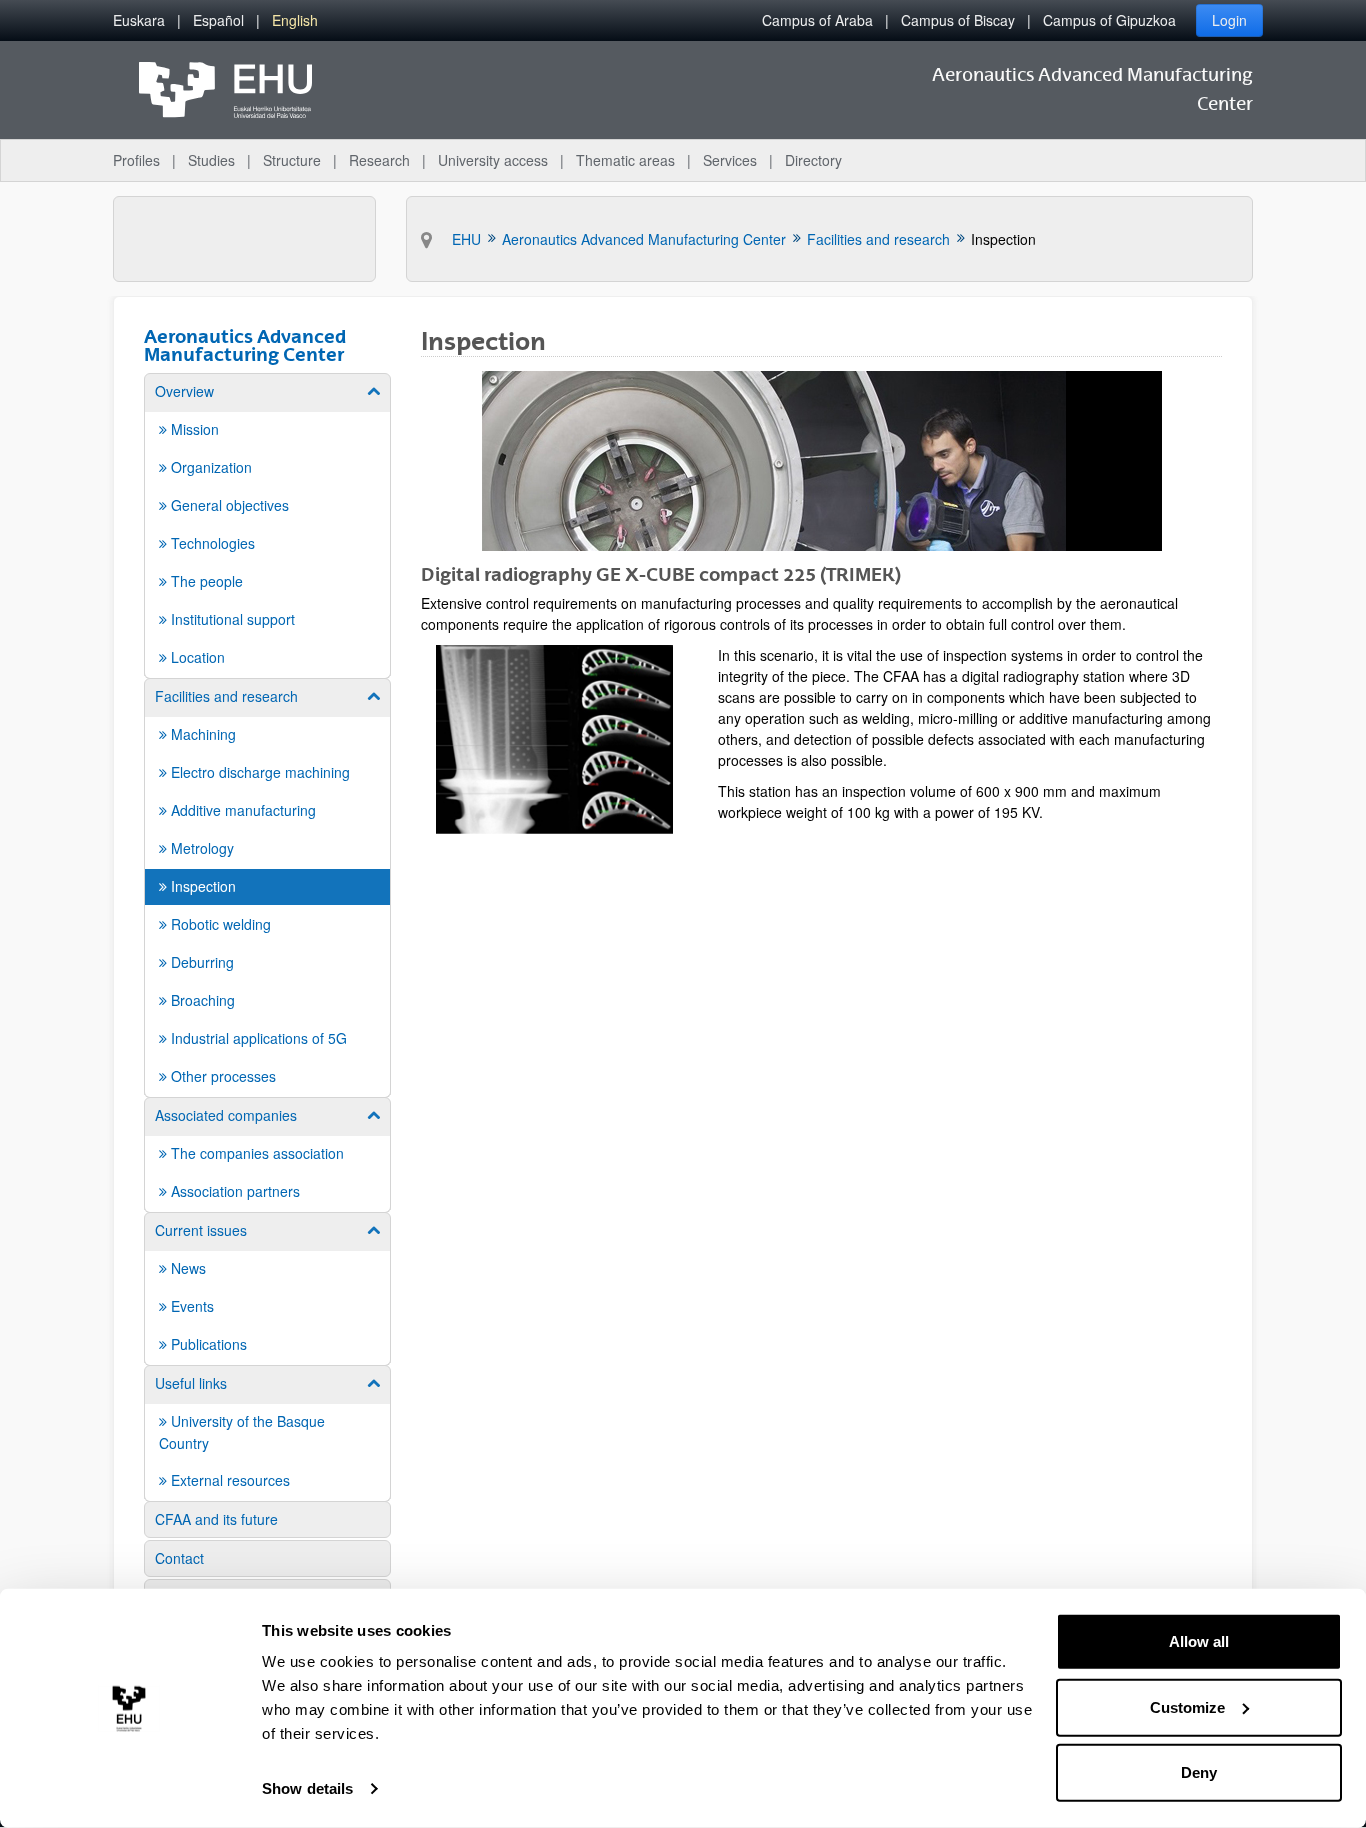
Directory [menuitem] (813, 160)
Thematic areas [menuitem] (625, 160)
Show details (307, 1788)
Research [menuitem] (379, 160)
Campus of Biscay (958, 20)
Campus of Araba (817, 20)
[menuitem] (139, 20)
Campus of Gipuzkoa (1109, 20)
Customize (1187, 1706)
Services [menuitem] (730, 160)
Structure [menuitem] (292, 160)
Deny (1199, 1772)
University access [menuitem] (493, 160)
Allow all (1199, 1641)
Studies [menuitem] (211, 160)
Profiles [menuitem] (136, 160)
